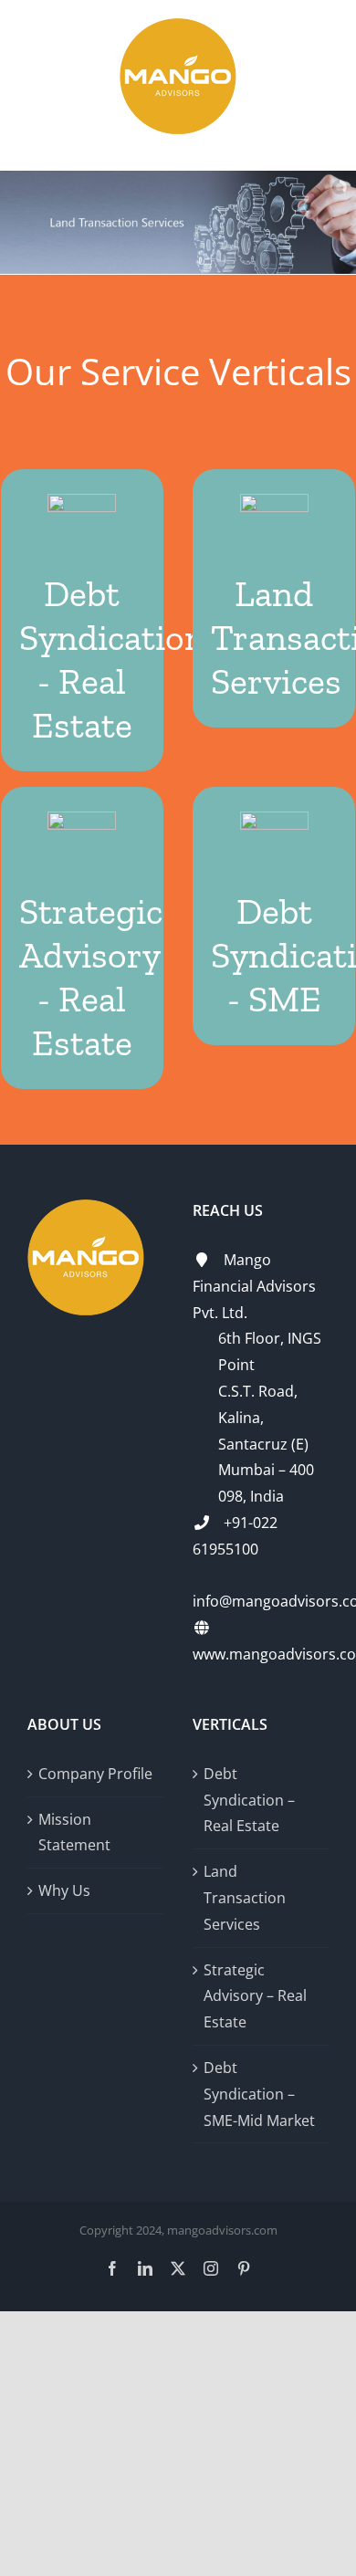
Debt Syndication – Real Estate (249, 1800)
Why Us (64, 1890)
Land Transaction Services (245, 1898)
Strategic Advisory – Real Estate (255, 1996)
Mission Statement (74, 1833)
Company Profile (95, 1774)
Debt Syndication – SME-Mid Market (259, 2094)
